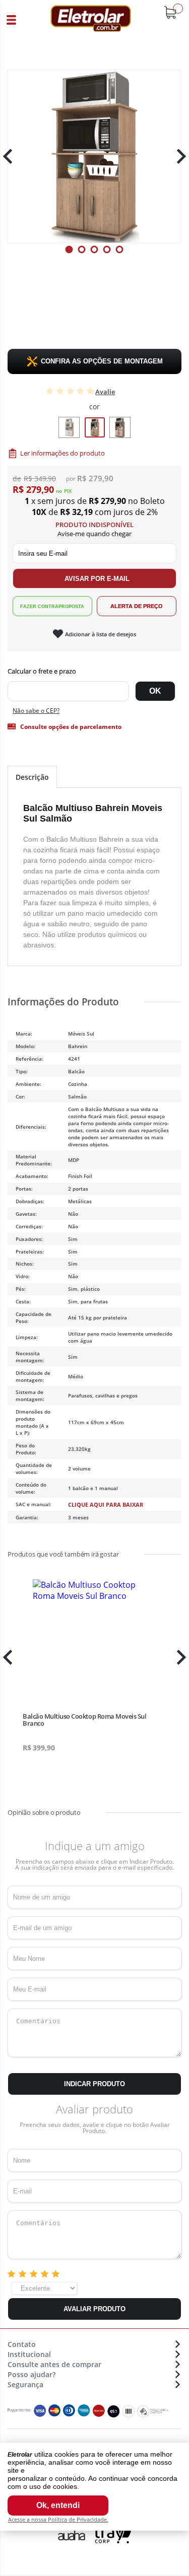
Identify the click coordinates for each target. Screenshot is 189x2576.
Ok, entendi (58, 2505)
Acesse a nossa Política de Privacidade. (58, 2519)
